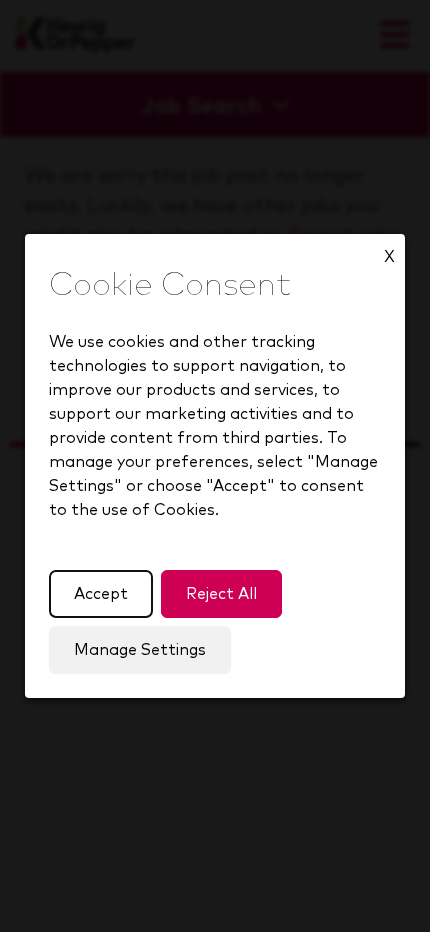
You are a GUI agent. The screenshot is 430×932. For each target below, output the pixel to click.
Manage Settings (140, 650)
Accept (101, 594)
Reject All (221, 594)
